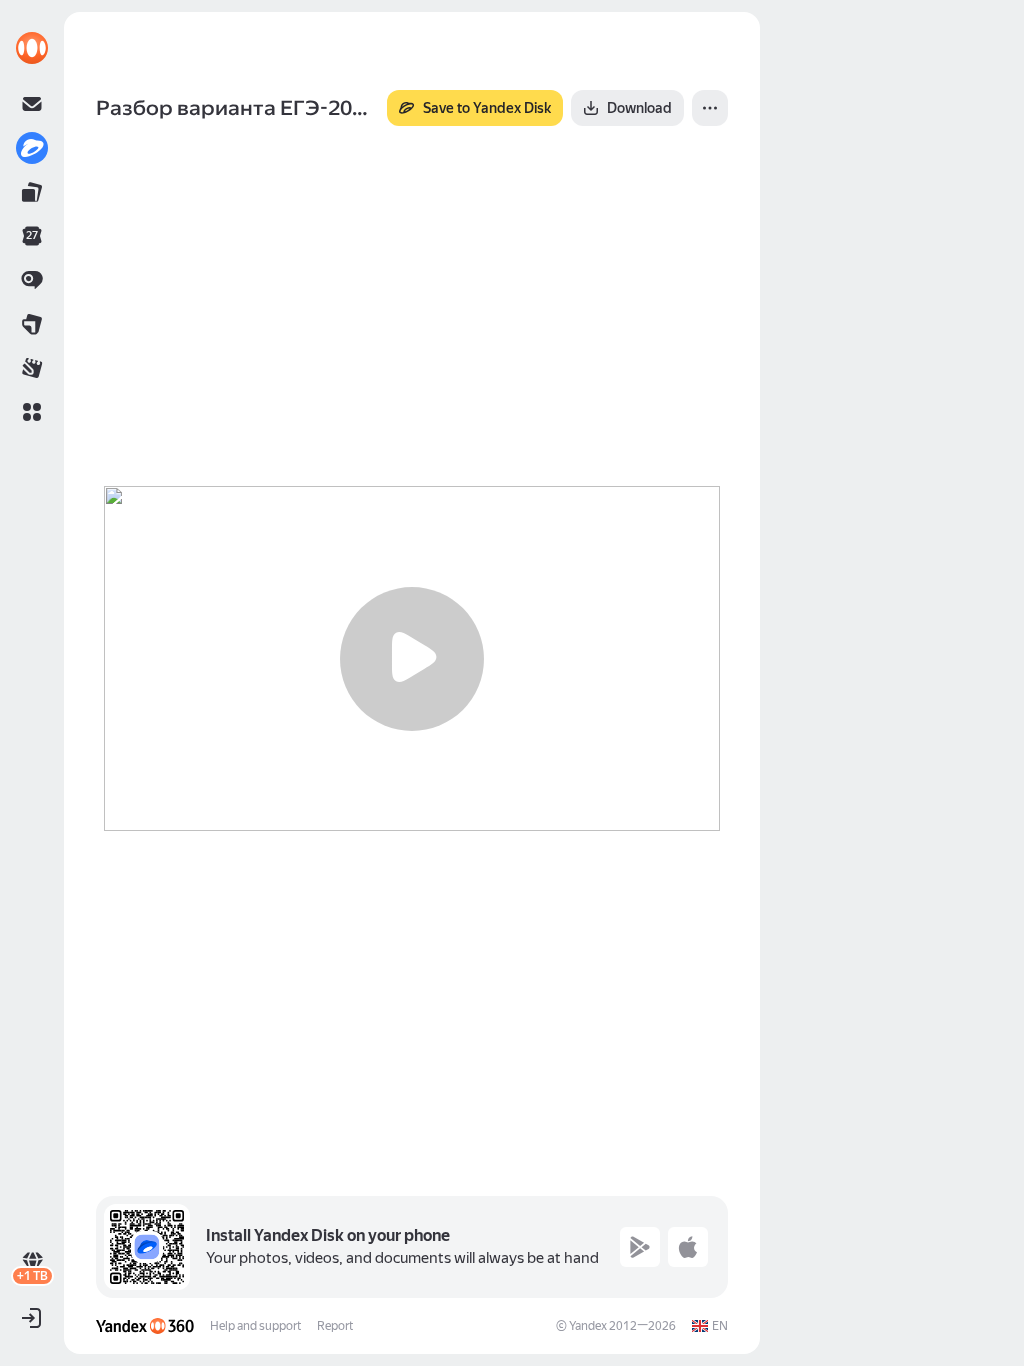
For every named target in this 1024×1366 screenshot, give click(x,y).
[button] (32, 412)
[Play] (412, 659)
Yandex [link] (588, 1326)
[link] (32, 48)
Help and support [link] (255, 1326)
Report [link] (335, 1326)
